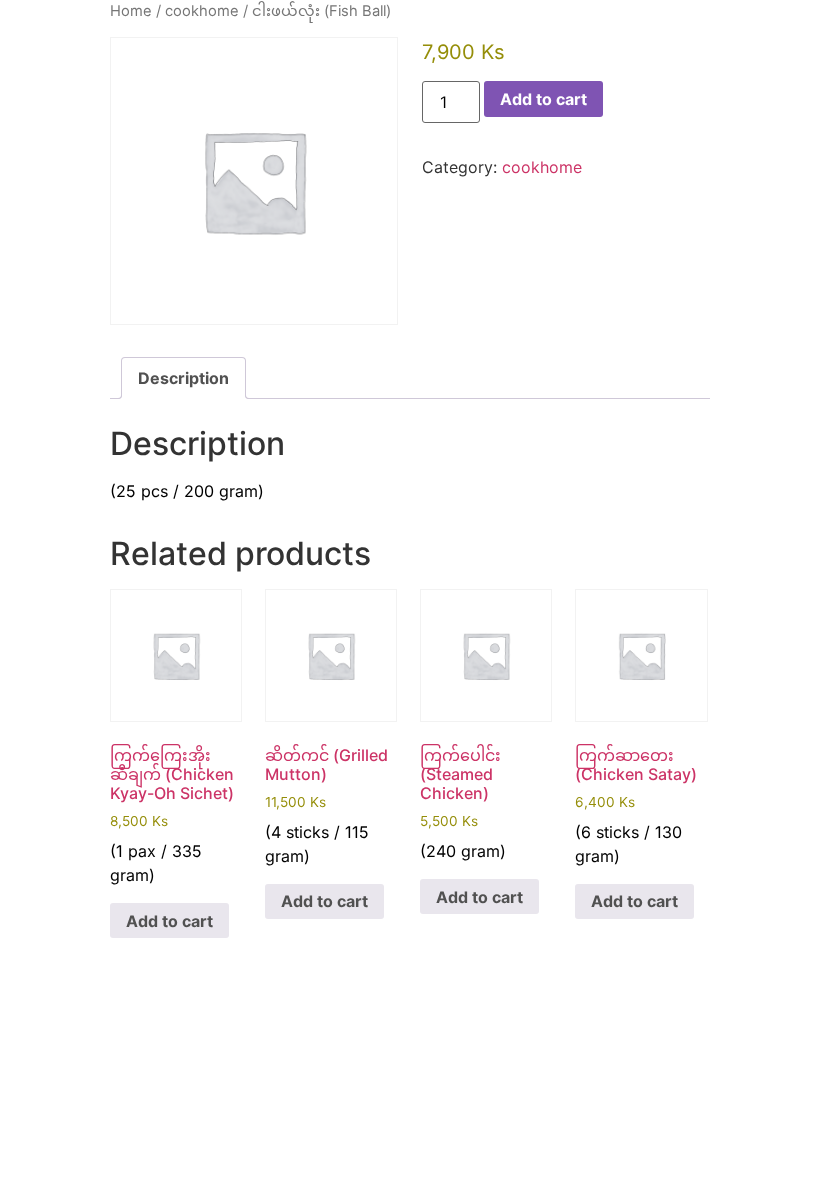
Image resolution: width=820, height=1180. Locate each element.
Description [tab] (183, 378)
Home (131, 11)
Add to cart (543, 99)
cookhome (202, 11)
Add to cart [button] (169, 921)
